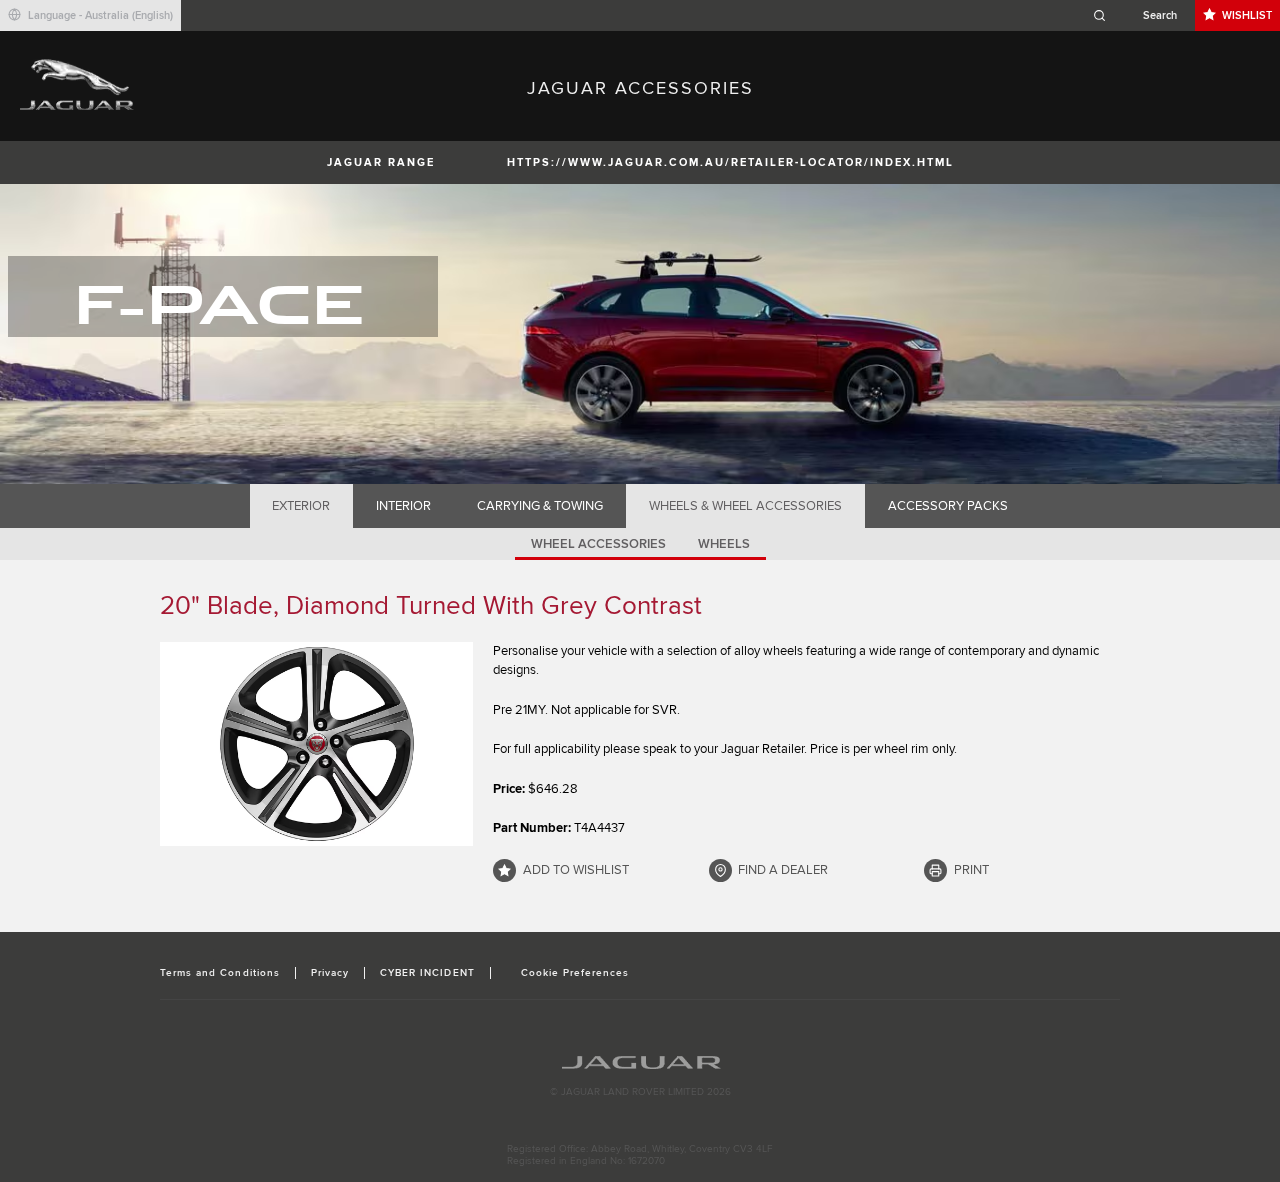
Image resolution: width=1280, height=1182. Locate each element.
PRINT (971, 870)
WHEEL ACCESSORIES (598, 544)
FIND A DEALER (783, 870)
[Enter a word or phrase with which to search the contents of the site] (1141, 15)
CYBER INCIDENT (427, 973)
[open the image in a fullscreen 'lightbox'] (316, 744)
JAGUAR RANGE (381, 162)
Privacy (330, 973)
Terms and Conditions (220, 973)
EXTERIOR (301, 506)
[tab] (301, 506)
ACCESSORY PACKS (948, 506)
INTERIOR (403, 506)
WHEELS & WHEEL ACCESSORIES (745, 506)
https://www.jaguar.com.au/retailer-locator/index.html (730, 162)
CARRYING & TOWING (540, 506)
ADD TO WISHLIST (576, 870)
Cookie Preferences (575, 973)
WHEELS (724, 544)
